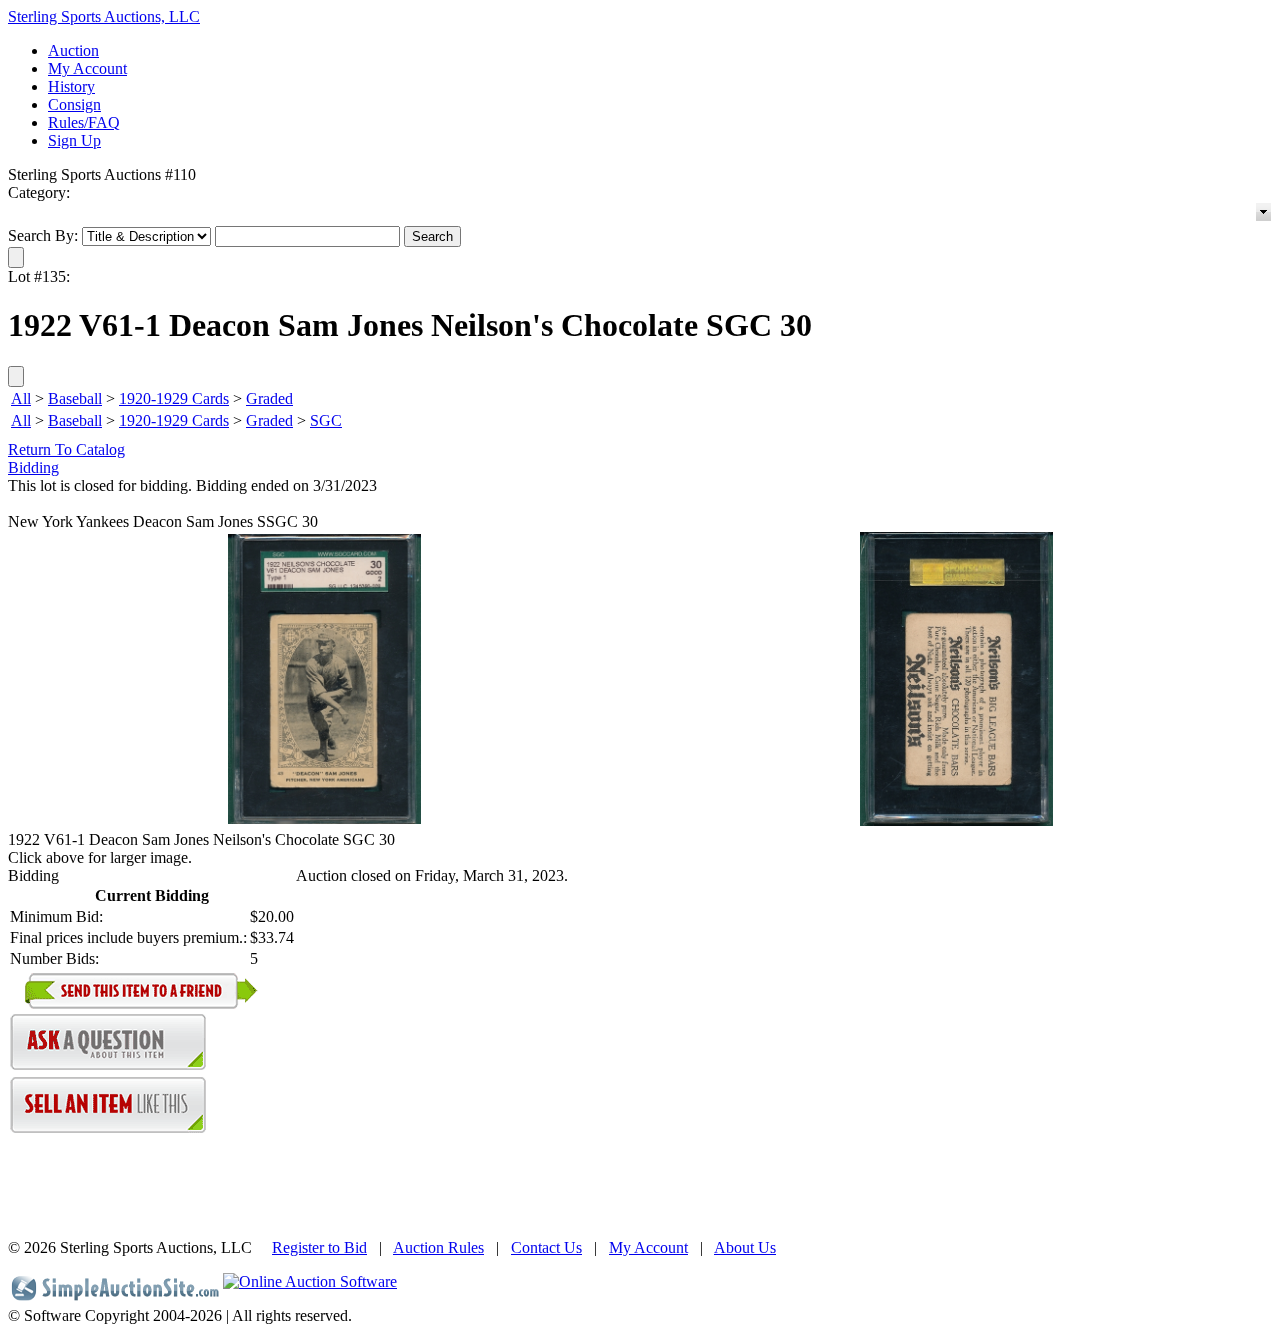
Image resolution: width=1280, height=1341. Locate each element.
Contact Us (546, 1247)
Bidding (33, 467)
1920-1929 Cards (174, 398)
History (71, 86)
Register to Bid (319, 1247)
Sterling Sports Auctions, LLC (104, 16)
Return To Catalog (66, 449)
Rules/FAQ (84, 122)
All (21, 398)
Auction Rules (438, 1247)
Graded (269, 398)
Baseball (75, 398)
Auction (73, 50)
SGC (326, 420)
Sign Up (74, 140)
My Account (87, 68)
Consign (74, 104)
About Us (745, 1247)
